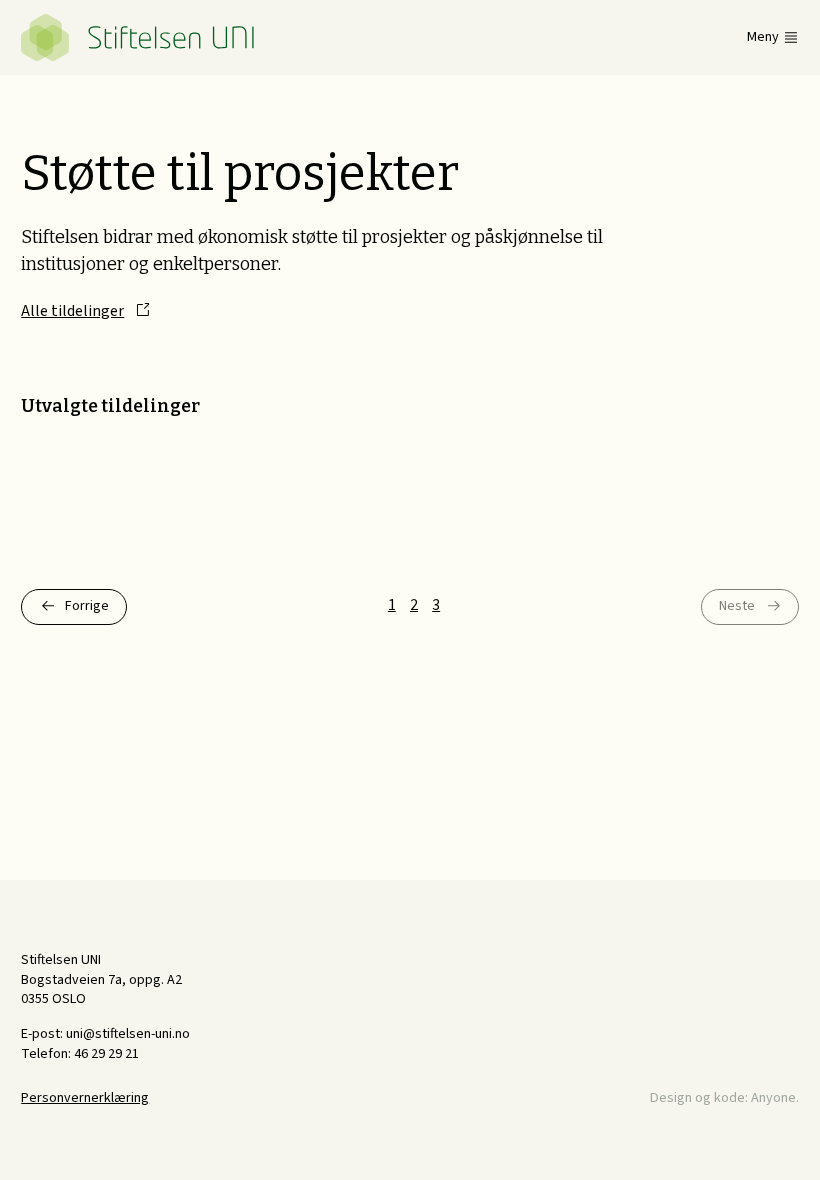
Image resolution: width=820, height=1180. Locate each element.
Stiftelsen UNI (137, 37)
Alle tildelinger (72, 311)
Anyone (773, 1098)
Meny (763, 37)
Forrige (87, 606)
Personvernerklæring (85, 1098)
